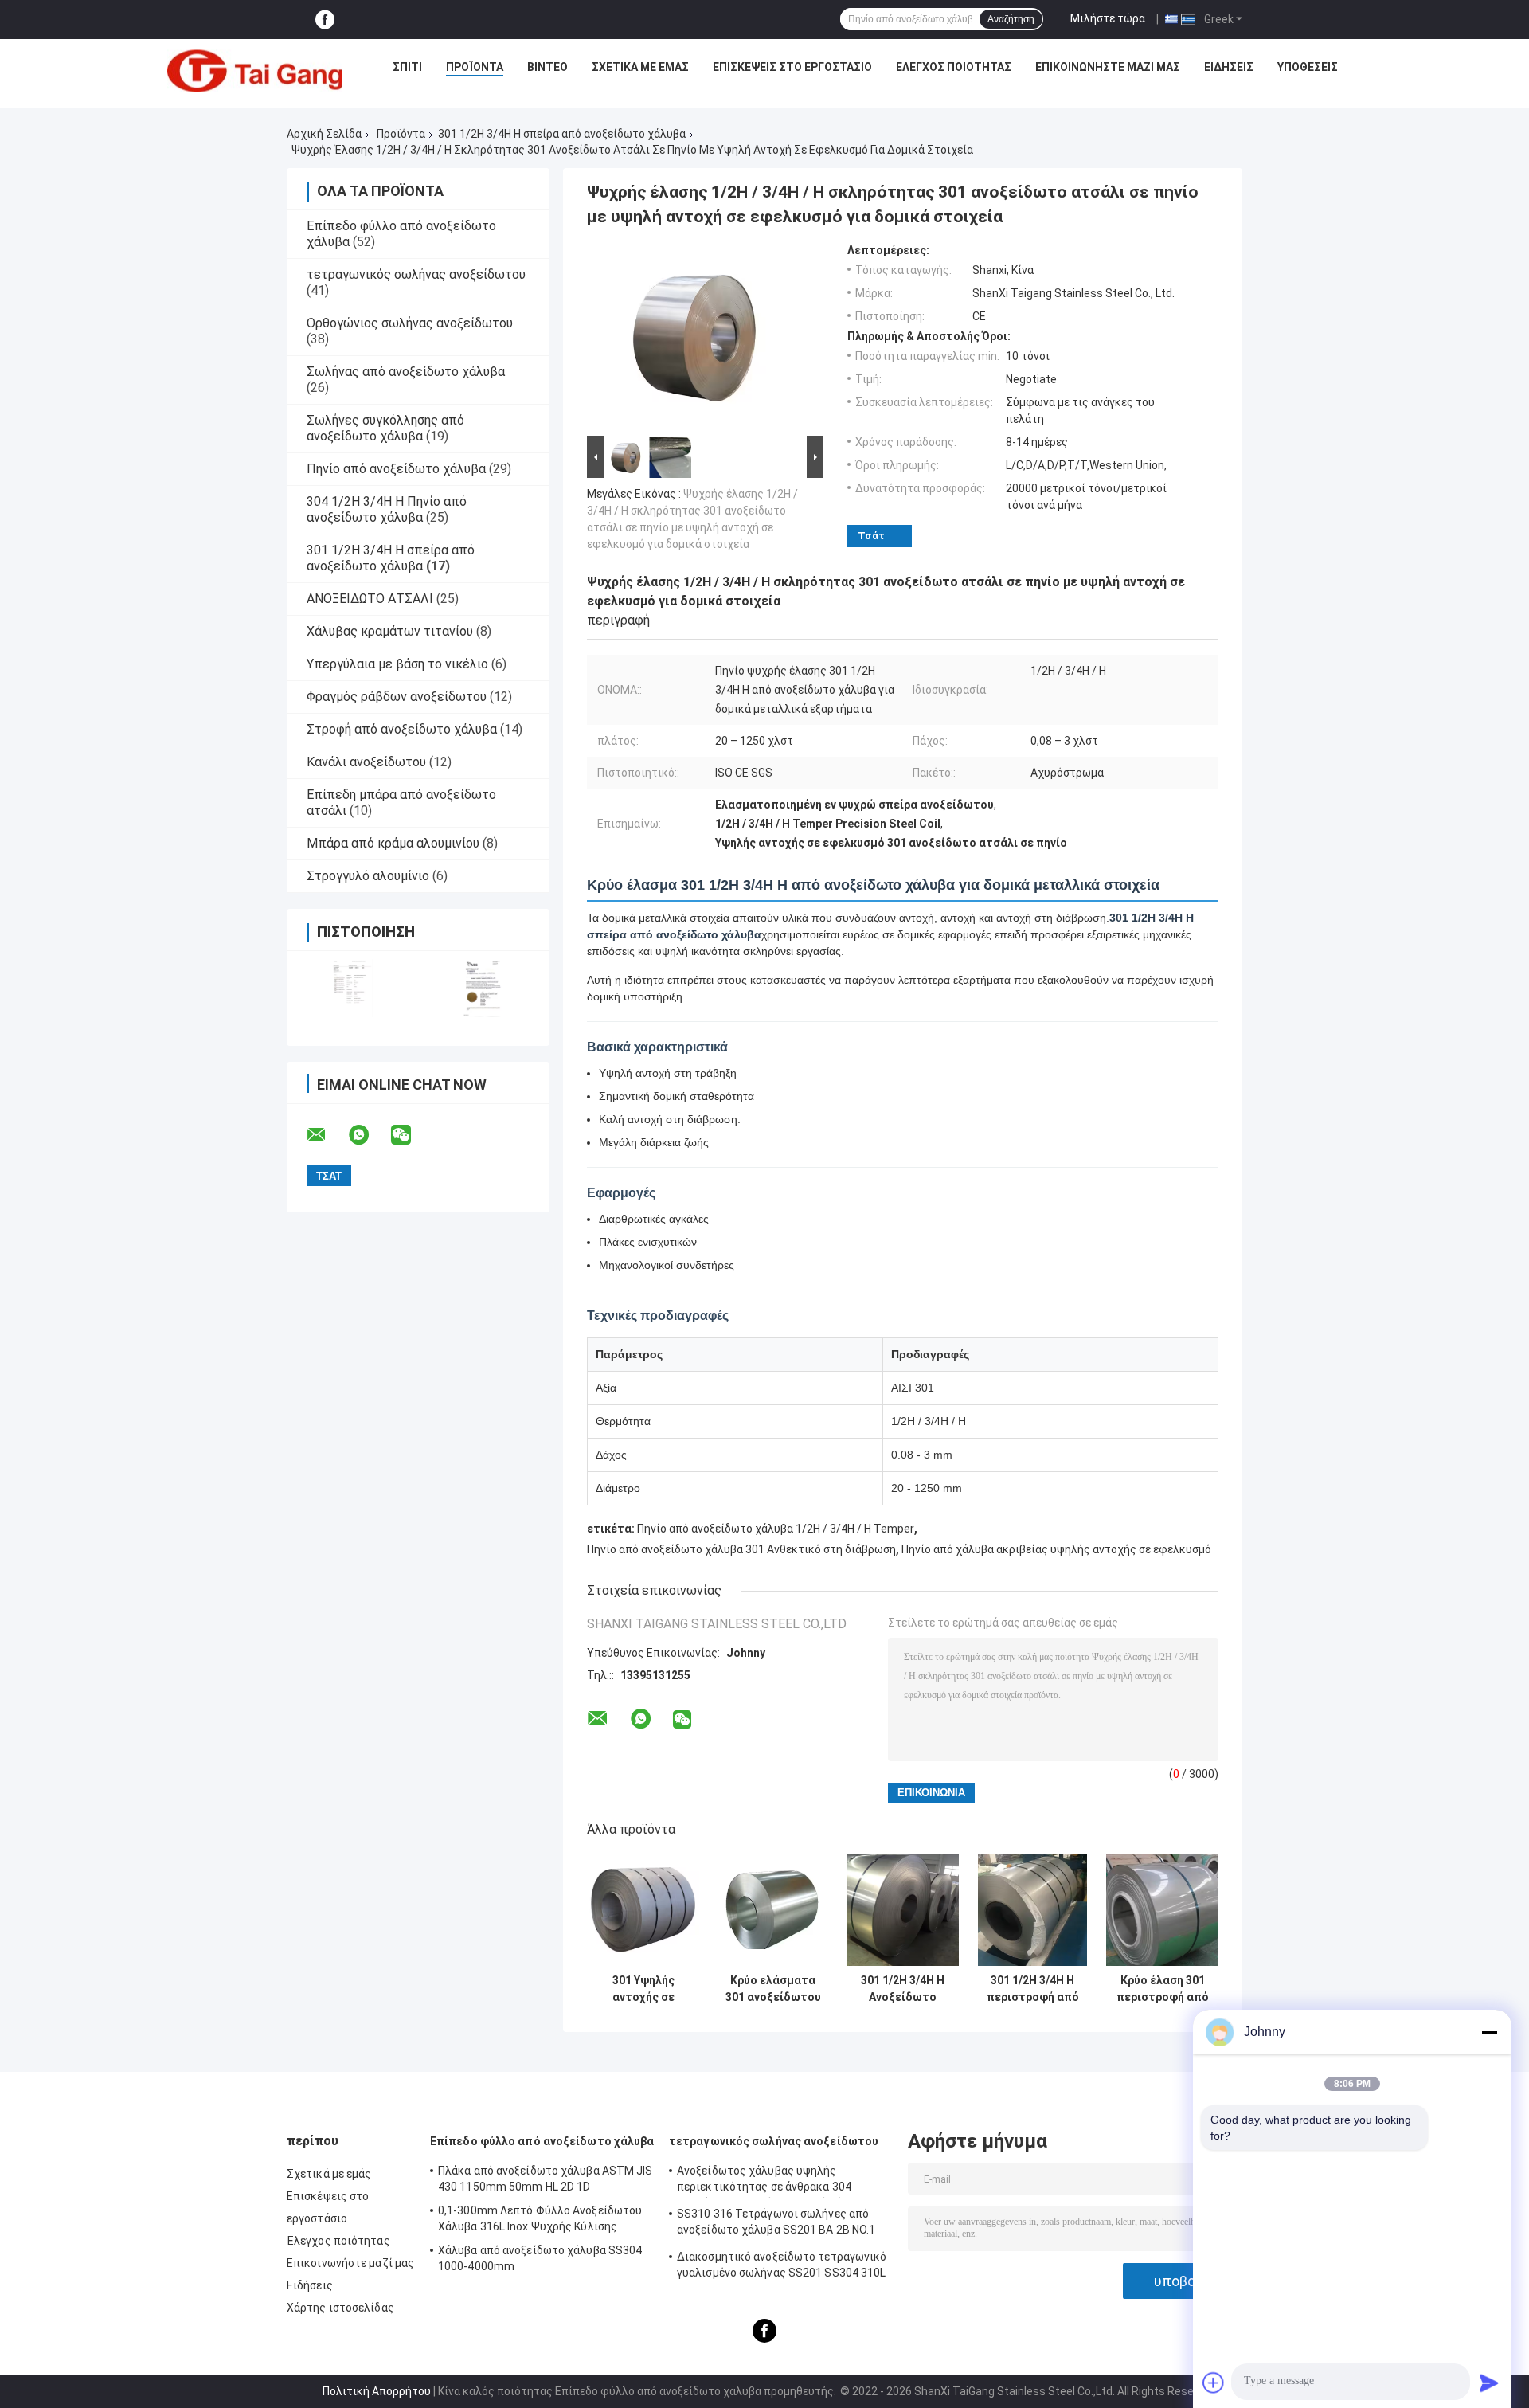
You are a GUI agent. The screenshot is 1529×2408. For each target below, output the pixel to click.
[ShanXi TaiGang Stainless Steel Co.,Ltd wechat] (411, 1135)
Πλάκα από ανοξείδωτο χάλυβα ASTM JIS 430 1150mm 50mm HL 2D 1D (546, 2179)
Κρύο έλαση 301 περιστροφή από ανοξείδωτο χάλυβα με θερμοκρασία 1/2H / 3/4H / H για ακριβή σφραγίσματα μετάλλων (1162, 1989)
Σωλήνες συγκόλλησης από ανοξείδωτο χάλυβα (385, 428)
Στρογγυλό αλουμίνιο (368, 876)
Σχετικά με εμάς (640, 67)
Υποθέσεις (1308, 67)
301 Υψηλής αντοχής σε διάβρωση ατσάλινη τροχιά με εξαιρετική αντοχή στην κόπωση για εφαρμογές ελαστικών (643, 1989)
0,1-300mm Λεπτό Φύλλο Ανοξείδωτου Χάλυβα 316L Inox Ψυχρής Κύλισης (540, 2218)
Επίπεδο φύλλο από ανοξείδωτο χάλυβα (542, 2141)
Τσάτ (871, 536)
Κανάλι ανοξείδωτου (366, 762)
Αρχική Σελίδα (324, 134)
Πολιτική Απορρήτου (377, 2391)
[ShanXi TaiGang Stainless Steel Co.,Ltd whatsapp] (369, 1135)
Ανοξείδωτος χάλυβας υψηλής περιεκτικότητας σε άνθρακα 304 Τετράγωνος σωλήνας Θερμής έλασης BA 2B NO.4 (784, 2181)
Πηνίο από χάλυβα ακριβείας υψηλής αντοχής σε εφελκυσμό (1056, 1549)
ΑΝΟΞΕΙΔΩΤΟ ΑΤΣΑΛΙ (370, 599)
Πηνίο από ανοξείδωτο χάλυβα (396, 469)
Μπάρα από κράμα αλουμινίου (393, 843)
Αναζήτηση (1011, 19)
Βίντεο (547, 67)
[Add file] (1214, 2383)
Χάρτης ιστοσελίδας (340, 2308)
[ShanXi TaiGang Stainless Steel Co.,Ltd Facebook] (325, 20)
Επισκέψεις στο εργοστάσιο (792, 67)
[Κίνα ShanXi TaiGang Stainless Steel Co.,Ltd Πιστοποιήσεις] (352, 988)
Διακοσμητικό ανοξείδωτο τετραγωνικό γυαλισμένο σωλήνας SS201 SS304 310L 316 (782, 2267)
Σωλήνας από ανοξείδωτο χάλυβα (406, 372)
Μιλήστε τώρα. (1109, 18)
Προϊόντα (475, 67)
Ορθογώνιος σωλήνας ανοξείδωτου (410, 323)
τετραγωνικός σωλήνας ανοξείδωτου (416, 274)
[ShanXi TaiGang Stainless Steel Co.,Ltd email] (327, 1135)
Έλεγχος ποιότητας (954, 67)
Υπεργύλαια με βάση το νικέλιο (397, 664)
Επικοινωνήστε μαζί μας (1108, 67)
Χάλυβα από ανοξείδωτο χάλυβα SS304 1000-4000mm (540, 2258)
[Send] (1489, 2383)
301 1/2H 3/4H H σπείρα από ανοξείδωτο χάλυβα (562, 134)
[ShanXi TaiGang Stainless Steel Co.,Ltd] (255, 71)
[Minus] (1489, 2032)
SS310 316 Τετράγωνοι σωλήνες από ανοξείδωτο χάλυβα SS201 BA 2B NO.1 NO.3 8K (776, 2224)
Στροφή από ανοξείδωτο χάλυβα (402, 729)
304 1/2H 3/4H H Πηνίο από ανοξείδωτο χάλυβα (387, 509)
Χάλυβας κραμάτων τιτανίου (390, 631)
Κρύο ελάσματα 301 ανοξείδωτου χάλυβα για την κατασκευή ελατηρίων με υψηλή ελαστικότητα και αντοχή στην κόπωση (773, 1989)
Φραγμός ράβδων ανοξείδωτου (397, 697)
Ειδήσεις (1229, 67)
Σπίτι (407, 67)
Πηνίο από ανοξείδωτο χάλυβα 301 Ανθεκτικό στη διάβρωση (741, 1549)
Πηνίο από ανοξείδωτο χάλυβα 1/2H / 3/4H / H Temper (776, 1529)
